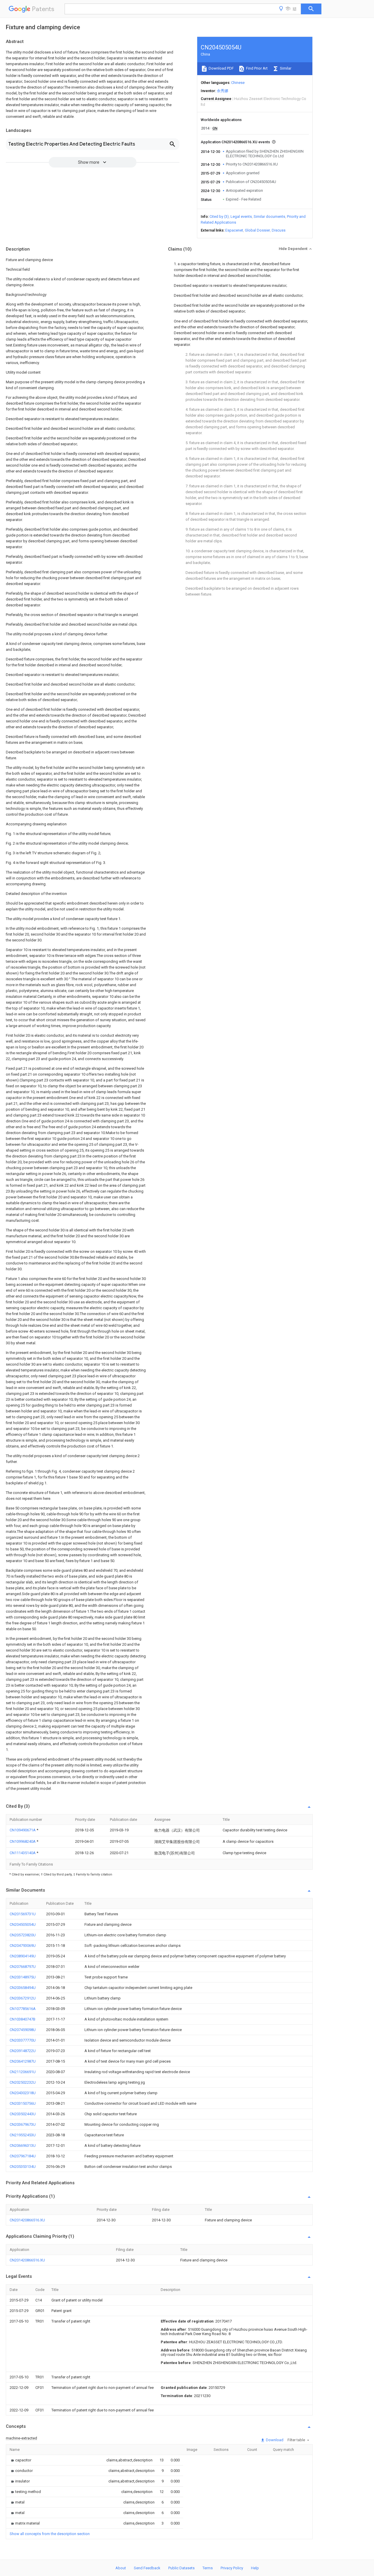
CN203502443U (23, 2114)
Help (255, 2568)
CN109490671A (23, 1830)
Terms (208, 2568)
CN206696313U (23, 2145)
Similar (285, 68)
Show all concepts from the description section (50, 2534)
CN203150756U (23, 2103)
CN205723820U (23, 1935)
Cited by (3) (219, 216)
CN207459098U (23, 2030)
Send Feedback (147, 2568)
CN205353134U (23, 2167)
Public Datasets (181, 2568)
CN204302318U (23, 2093)
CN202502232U (23, 2082)
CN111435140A (23, 1853)
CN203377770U (23, 2040)
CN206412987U (23, 2061)
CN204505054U (23, 1924)
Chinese (238, 83)
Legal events (241, 216)
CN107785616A (23, 2009)
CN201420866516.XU (27, 2220)
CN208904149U (23, 1956)
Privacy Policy (232, 2568)
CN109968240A (23, 1841)
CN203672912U (23, 1998)
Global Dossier (257, 230)
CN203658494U (23, 1988)
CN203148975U (23, 1977)
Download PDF (221, 68)
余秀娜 (223, 91)
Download (274, 2440)
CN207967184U (23, 2156)
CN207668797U (23, 1967)
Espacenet (234, 230)
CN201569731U (23, 1914)
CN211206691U (23, 2072)
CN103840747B (22, 2019)
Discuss (279, 230)
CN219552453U (23, 2135)
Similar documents (269, 216)
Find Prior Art (256, 68)
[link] (20, 2460)
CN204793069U (23, 1946)
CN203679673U (23, 2124)
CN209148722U (23, 2051)
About (121, 2568)
